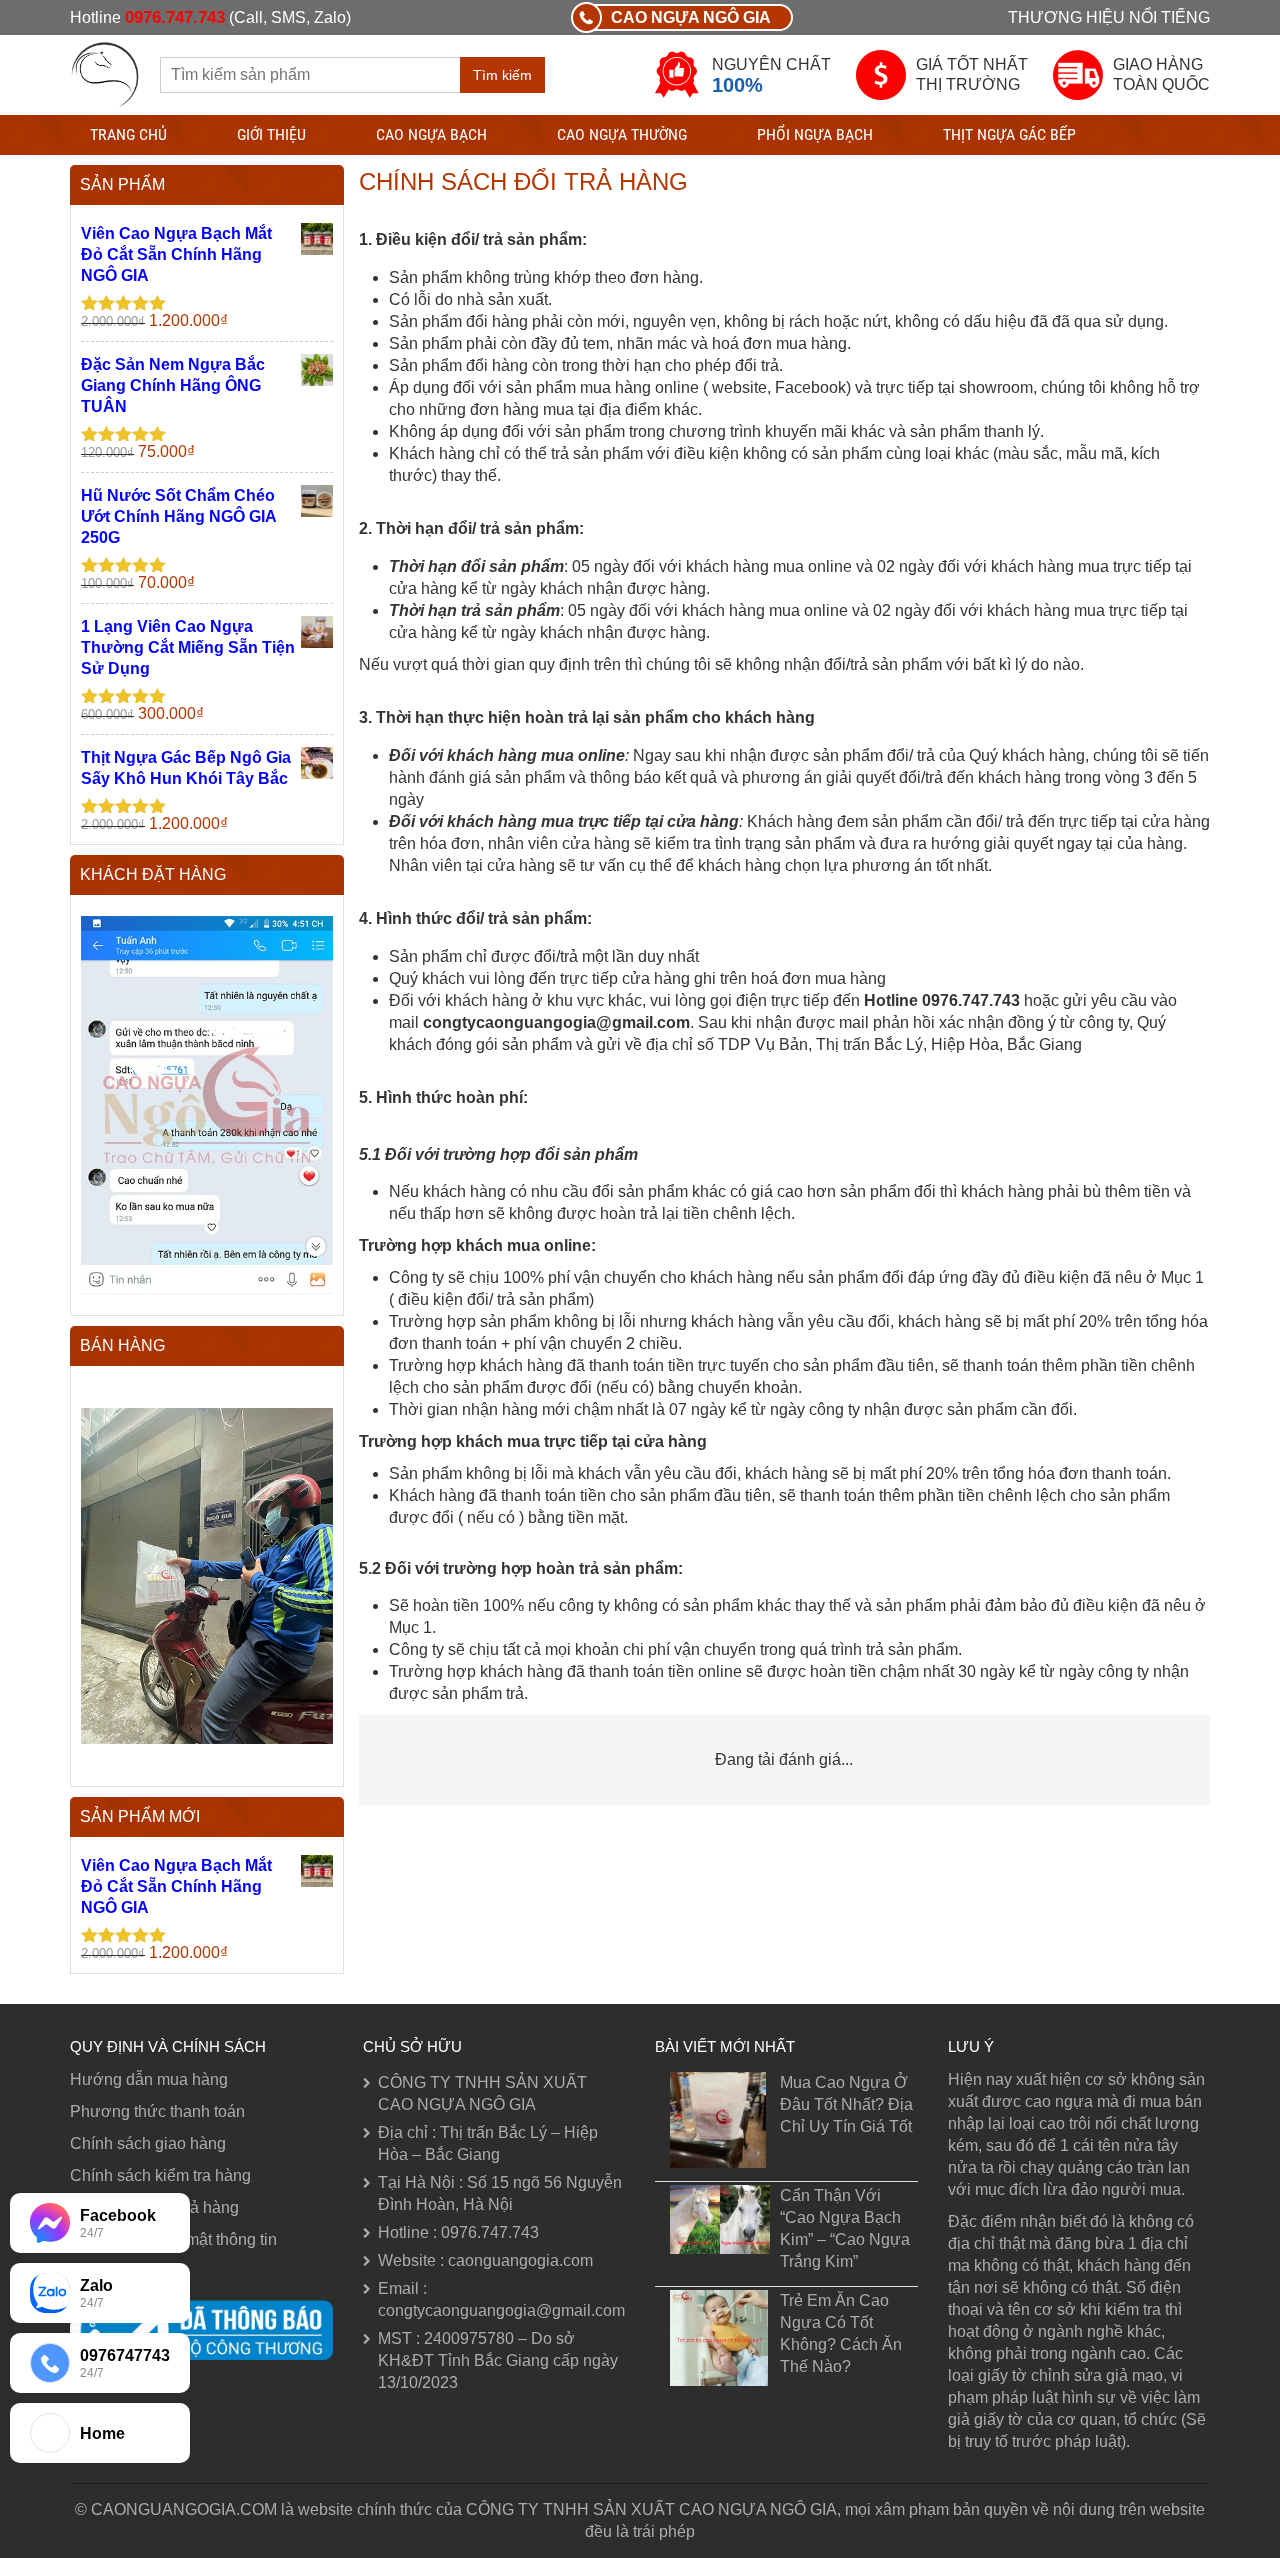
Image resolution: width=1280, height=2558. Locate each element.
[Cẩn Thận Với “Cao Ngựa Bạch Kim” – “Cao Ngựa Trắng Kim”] (720, 2219)
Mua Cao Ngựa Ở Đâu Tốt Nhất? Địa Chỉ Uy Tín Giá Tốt (846, 2104)
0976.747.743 (175, 17)
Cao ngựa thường (622, 134)
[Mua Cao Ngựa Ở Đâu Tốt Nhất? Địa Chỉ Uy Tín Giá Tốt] (720, 2120)
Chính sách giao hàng (148, 2143)
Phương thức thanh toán (157, 2111)
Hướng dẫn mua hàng (149, 2079)
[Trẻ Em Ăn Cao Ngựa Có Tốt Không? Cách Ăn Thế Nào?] (720, 2338)
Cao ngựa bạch (431, 134)
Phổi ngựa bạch (815, 134)
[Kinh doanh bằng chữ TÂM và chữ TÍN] (105, 72)
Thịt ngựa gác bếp (1009, 134)
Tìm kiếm (502, 75)
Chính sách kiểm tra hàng (160, 2175)
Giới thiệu (271, 134)
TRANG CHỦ (128, 134)
